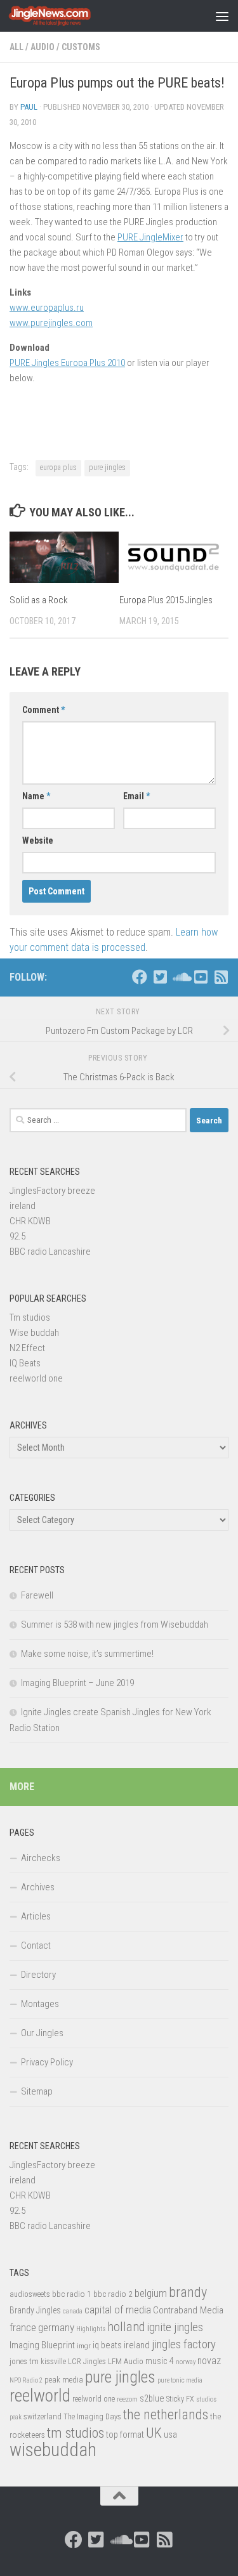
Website (38, 840)
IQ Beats (25, 1363)
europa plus (58, 467)
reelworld (40, 2396)
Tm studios (30, 1317)
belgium (151, 2293)
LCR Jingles (87, 2362)
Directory (38, 1975)
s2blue (152, 2398)
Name (36, 796)
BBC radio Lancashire (50, 1252)
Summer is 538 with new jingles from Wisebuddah (115, 1625)
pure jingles (107, 467)
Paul (29, 107)
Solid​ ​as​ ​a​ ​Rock (39, 600)
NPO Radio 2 (26, 2380)
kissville (53, 2362)
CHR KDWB (30, 1221)
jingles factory (184, 2344)
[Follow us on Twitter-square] (160, 977)
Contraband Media (188, 2310)
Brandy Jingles (35, 2310)
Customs (81, 47)
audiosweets (30, 2294)
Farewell (37, 1595)
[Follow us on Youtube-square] (201, 977)
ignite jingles (175, 2327)
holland (126, 2327)
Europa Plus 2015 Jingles (166, 600)
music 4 (160, 2361)
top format (125, 2435)
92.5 (17, 1236)
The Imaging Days (92, 2417)
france (23, 2327)
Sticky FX (180, 2399)
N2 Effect (27, 1348)
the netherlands (166, 2415)
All (17, 47)
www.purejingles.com (51, 323)
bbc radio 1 (72, 2294)
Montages (40, 2004)
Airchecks (41, 1858)
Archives (38, 1887)
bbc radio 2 (113, 2294)
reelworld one (36, 1378)
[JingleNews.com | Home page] (64, 16)
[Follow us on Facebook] (140, 977)
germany (56, 2327)
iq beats (107, 2345)
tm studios (76, 2433)
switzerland (43, 2416)
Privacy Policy (47, 2062)
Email (136, 796)
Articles (36, 1916)
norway (186, 2362)
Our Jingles (42, 2033)
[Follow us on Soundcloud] (180, 977)
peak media (64, 2380)
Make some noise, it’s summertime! (87, 1654)
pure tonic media (180, 2380)
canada (73, 2311)
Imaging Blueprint (42, 2345)
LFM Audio (126, 2361)
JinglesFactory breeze (52, 1191)
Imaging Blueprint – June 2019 (77, 1683)
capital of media (118, 2310)
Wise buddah (34, 1333)
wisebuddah (53, 2450)
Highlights (91, 2329)
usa (170, 2435)
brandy (188, 2292)
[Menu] (222, 16)
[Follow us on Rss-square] (221, 977)
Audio (43, 47)
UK (154, 2433)
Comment (43, 710)
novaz (209, 2361)
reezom (127, 2399)
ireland (23, 1206)
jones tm (24, 2361)
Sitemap (37, 2091)
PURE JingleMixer (150, 237)
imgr (84, 2346)
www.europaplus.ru (47, 308)
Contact (36, 1945)
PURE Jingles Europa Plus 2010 (67, 363)
